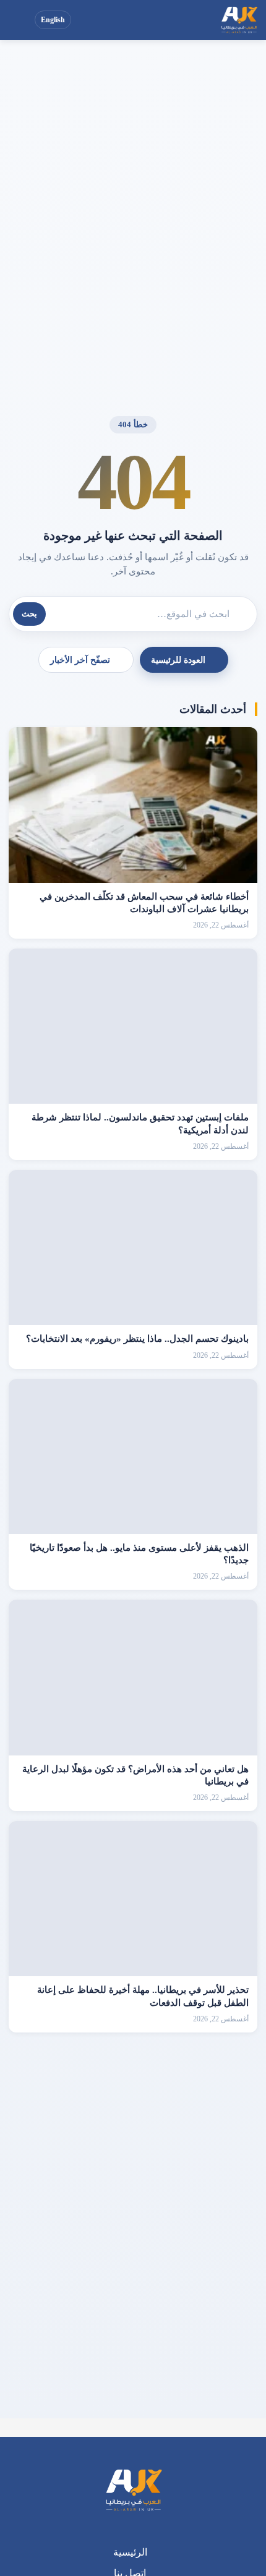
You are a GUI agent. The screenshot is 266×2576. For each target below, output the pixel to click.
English (53, 20)
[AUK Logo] (133, 2491)
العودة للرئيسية (178, 660)
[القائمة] (20, 20)
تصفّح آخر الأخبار (80, 660)
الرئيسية (130, 2552)
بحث (29, 614)
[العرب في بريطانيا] (239, 20)
